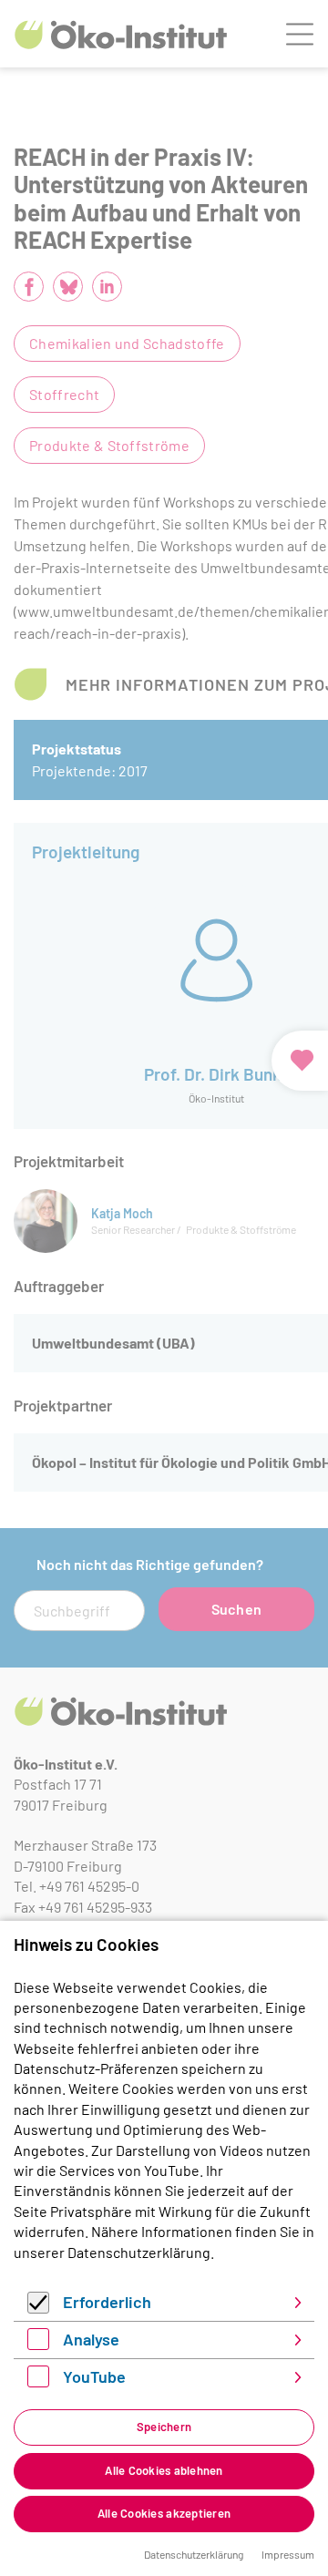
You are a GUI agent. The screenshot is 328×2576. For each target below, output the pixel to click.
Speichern (164, 2427)
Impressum (288, 2554)
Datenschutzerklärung (139, 2252)
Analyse (91, 2339)
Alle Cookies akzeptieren (164, 2513)
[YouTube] (38, 2381)
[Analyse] (38, 2344)
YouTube (94, 2376)
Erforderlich (107, 2302)
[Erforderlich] (38, 2308)
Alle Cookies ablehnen (164, 2470)
